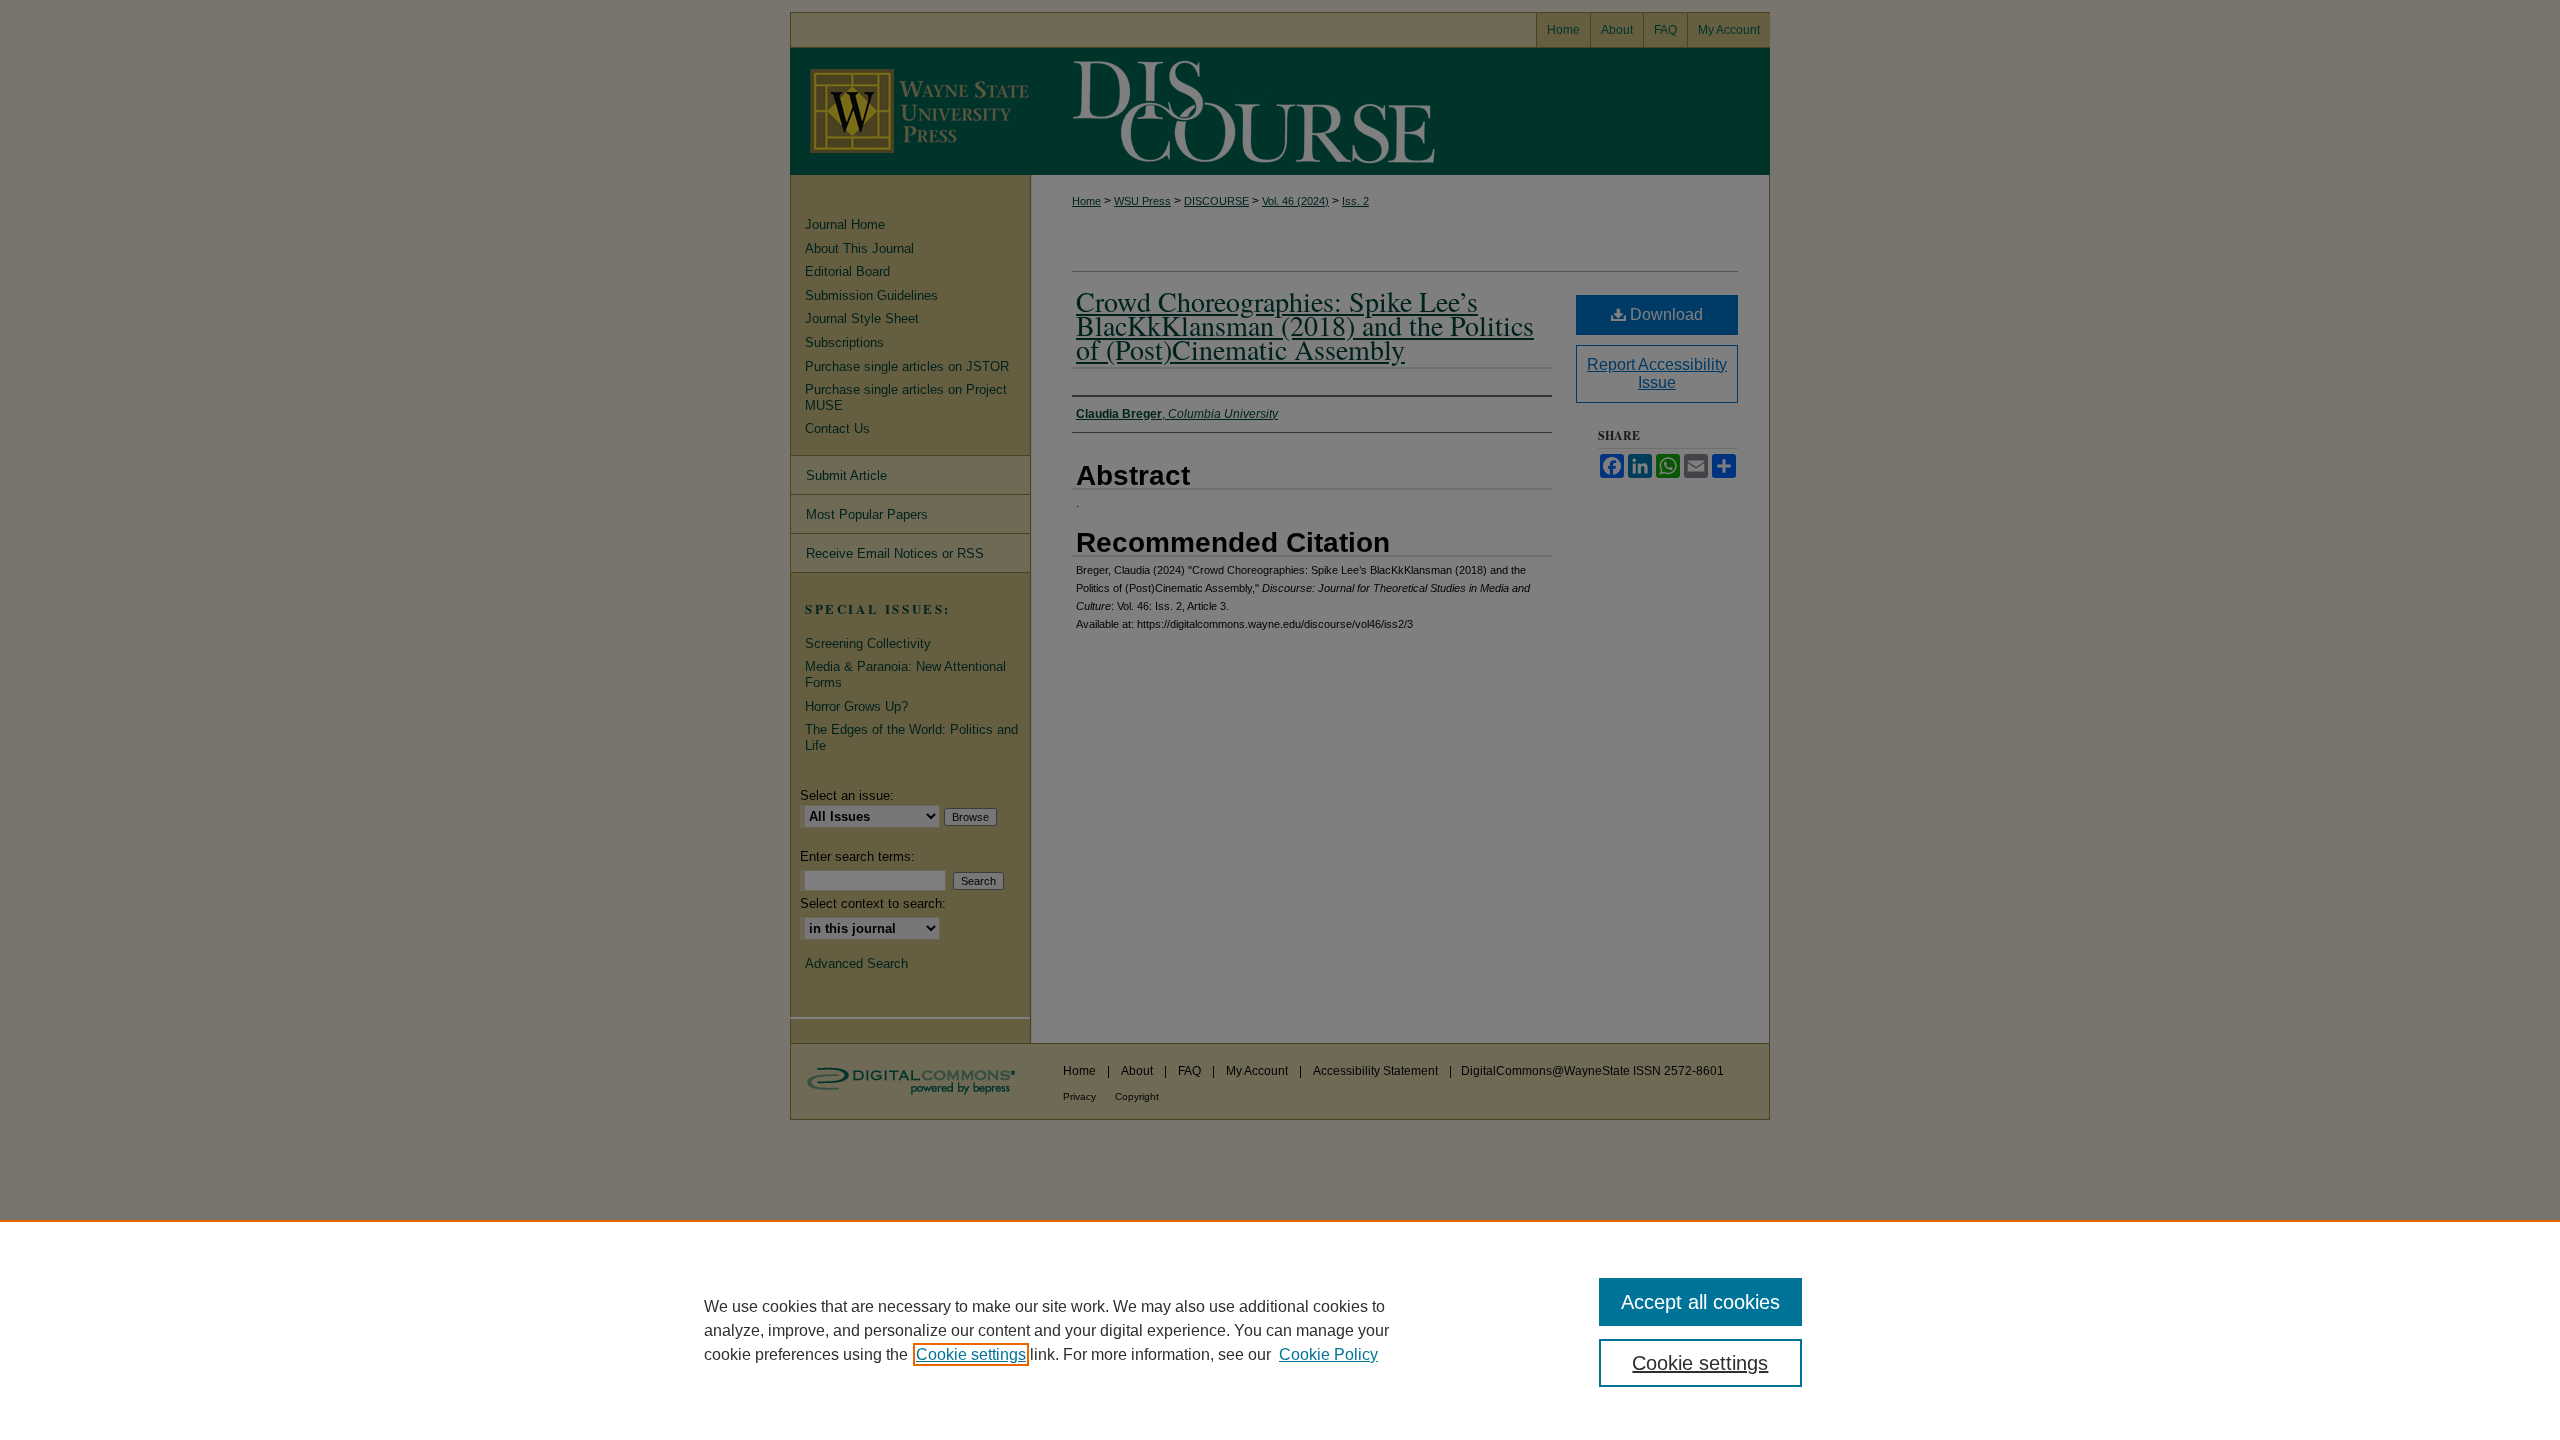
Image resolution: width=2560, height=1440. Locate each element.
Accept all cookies (1700, 1302)
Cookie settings (971, 1354)
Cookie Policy (1328, 1354)
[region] (1280, 1330)
